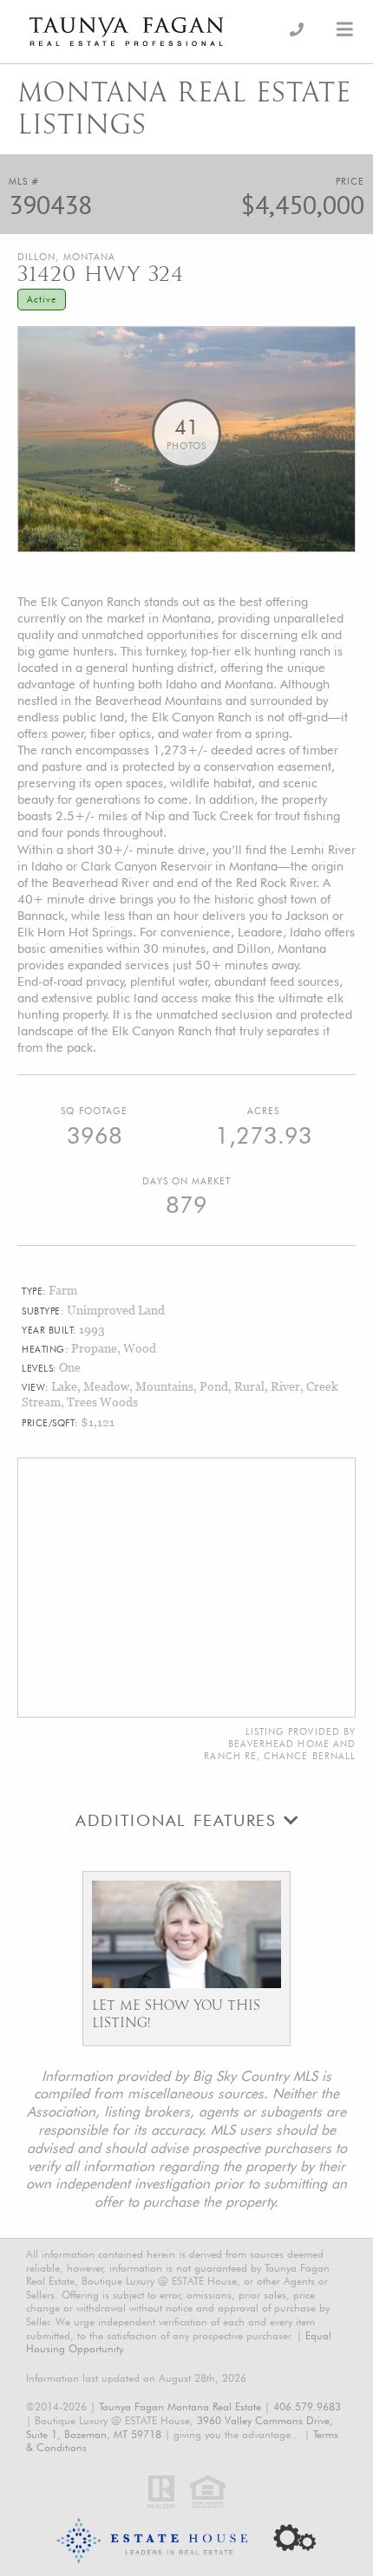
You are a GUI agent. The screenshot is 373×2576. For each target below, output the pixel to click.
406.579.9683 (307, 2406)
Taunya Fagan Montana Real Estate (180, 2406)
